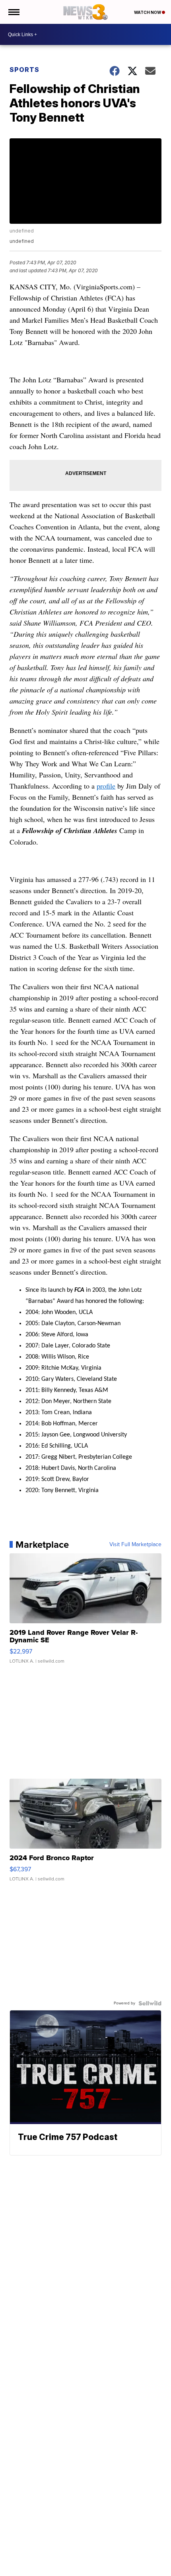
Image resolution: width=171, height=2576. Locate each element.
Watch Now (148, 12)
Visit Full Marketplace (135, 1545)
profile (106, 786)
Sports (24, 70)
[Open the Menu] (13, 12)
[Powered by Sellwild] (150, 2003)
